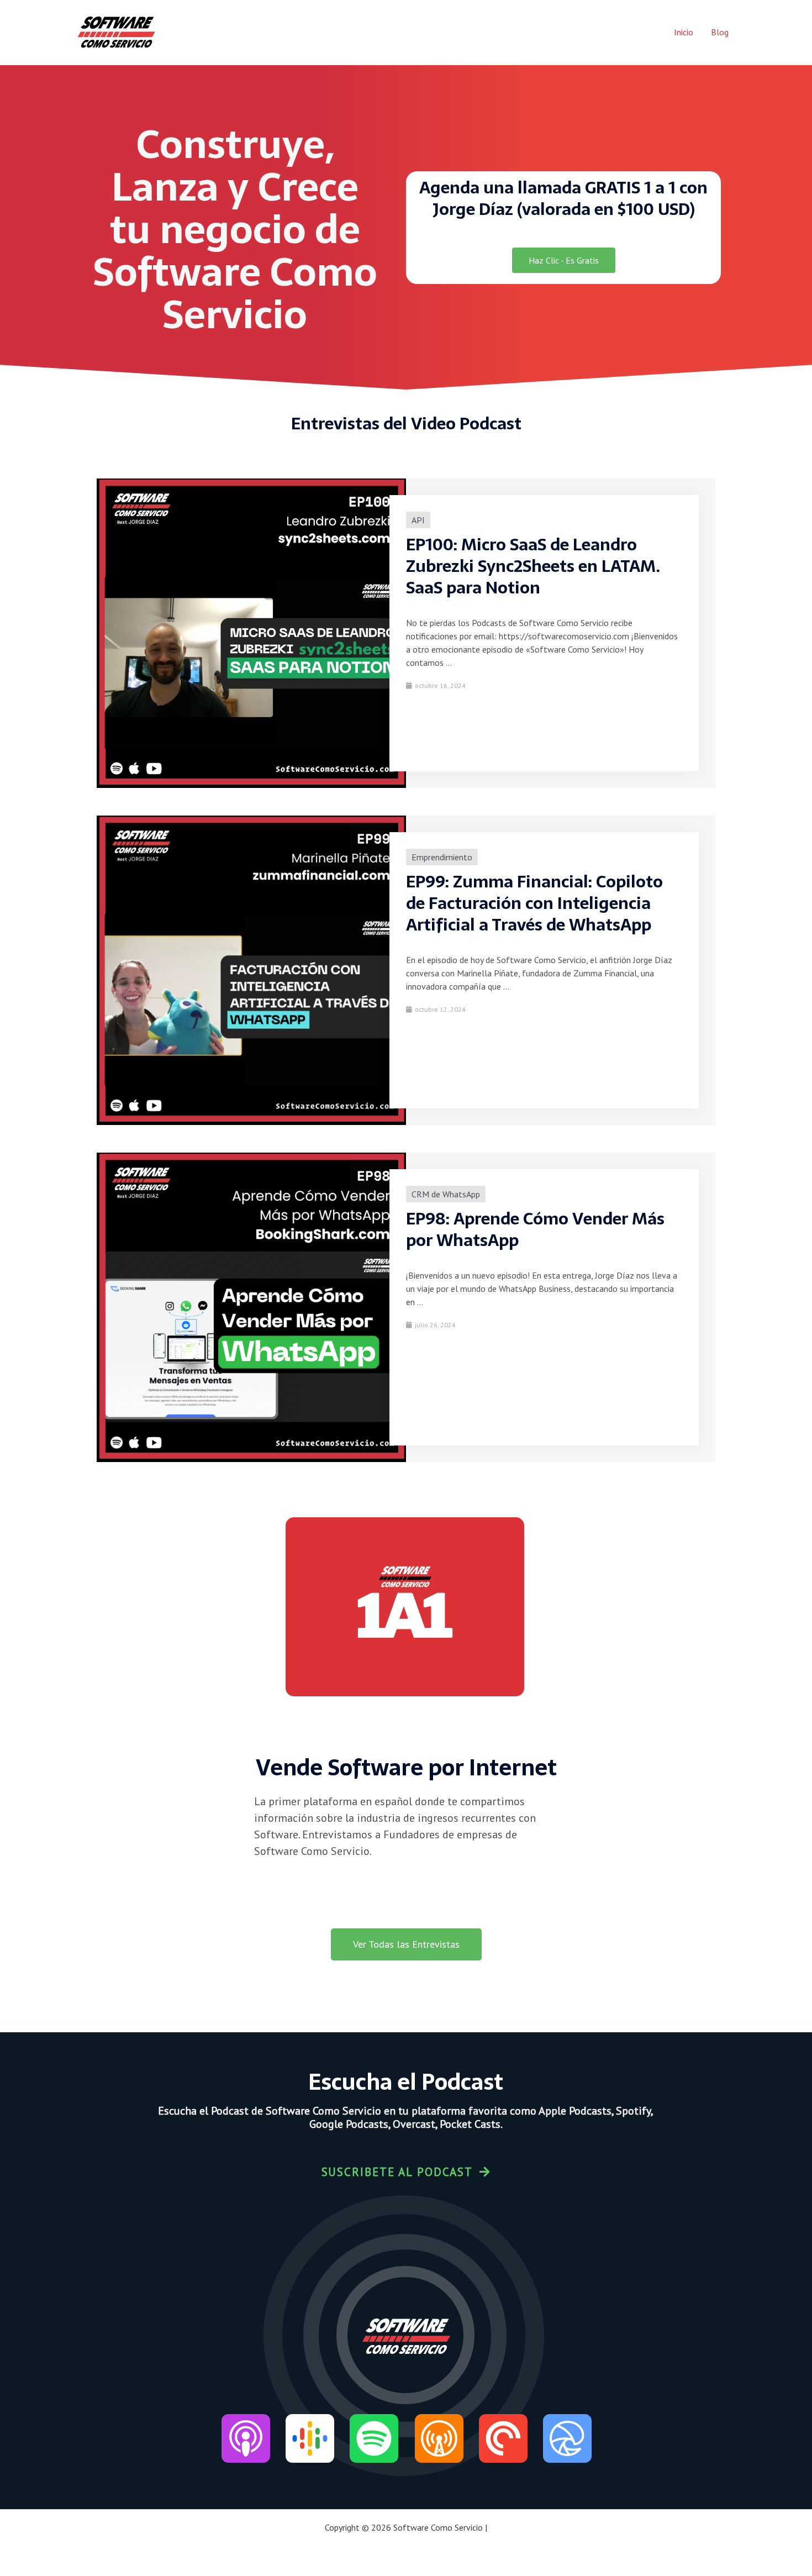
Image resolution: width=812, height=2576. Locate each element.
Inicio (684, 32)
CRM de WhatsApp (446, 1194)
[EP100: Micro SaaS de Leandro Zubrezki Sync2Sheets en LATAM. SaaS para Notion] (251, 632)
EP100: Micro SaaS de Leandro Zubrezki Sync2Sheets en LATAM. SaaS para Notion (533, 566)
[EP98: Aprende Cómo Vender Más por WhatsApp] (251, 1306)
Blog (720, 32)
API (418, 520)
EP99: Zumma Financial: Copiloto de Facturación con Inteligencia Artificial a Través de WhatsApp (534, 903)
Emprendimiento (442, 857)
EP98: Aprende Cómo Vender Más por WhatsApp (535, 1229)
